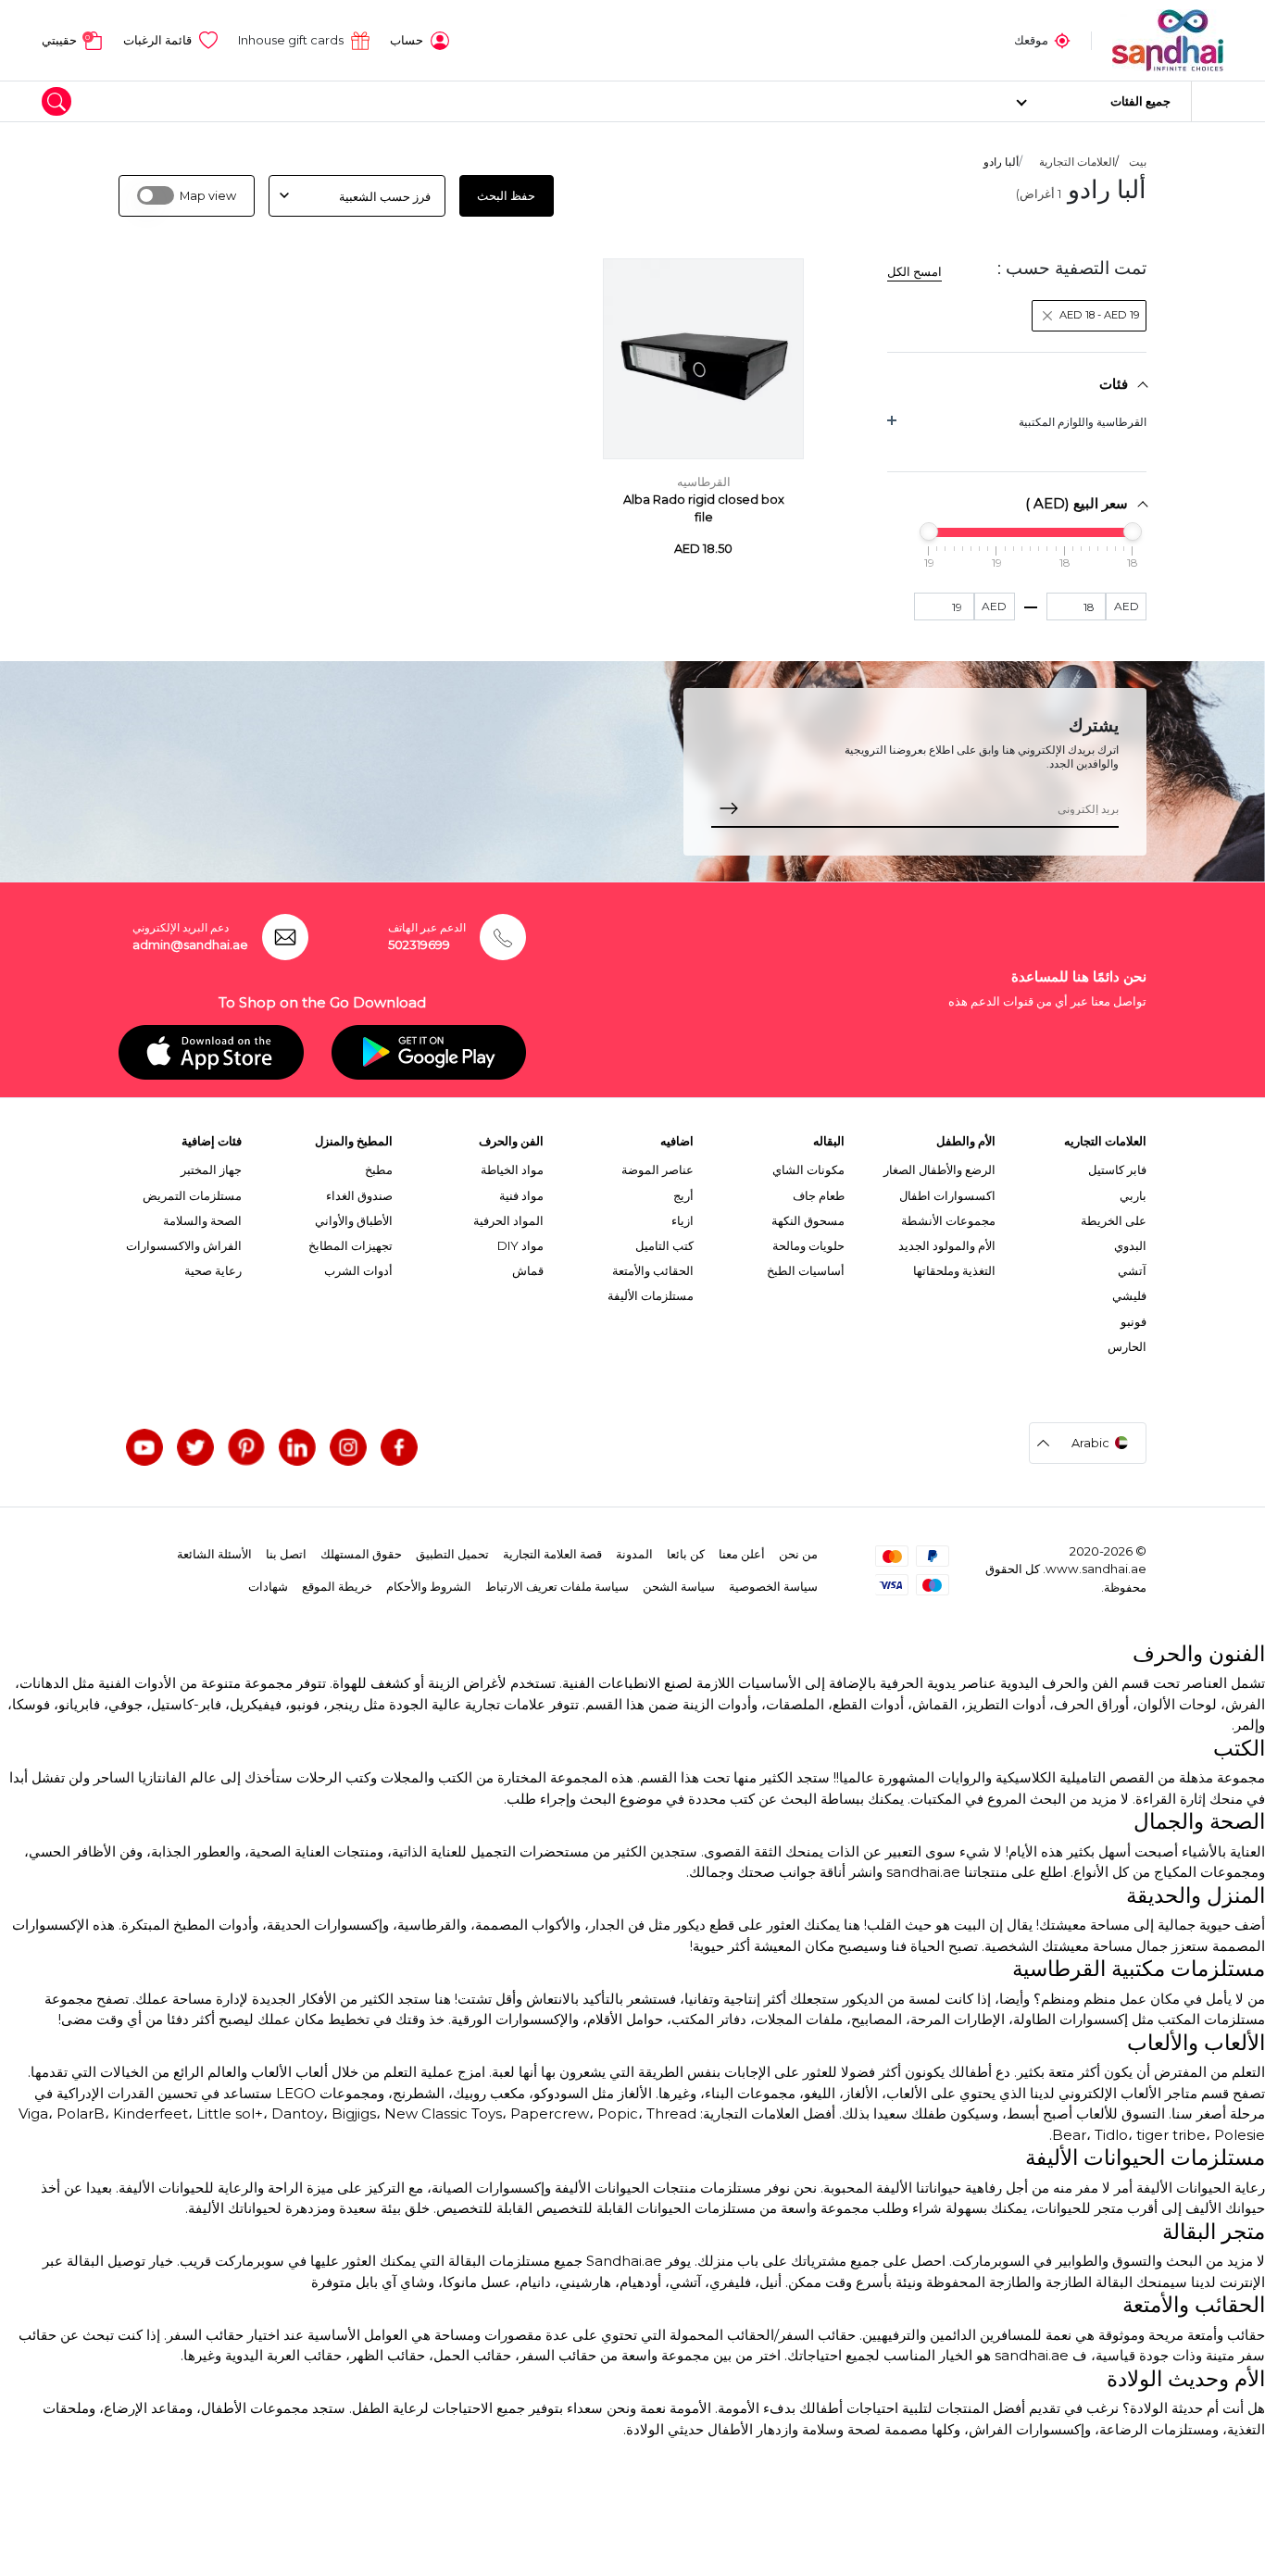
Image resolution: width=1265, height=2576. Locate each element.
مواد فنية (521, 1195)
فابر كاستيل (1117, 1169)
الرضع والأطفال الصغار (939, 1169)
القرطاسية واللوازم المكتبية (1083, 422)
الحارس (1127, 1346)
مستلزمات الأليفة (651, 1295)
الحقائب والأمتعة (653, 1270)
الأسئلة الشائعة (214, 1554)
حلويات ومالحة (808, 1245)
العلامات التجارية (1077, 162)
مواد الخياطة (512, 1169)
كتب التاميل (664, 1245)
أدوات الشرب (358, 1270)
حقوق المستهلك (361, 1554)
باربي (1133, 1195)
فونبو (1133, 1321)
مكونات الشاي (808, 1169)
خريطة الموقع (337, 1586)
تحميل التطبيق (452, 1554)
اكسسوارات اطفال (947, 1195)
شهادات (268, 1586)
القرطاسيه (704, 482)
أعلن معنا (742, 1554)
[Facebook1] (399, 1447)
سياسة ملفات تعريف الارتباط (557, 1586)
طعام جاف (819, 1195)
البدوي (1130, 1245)
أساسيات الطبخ (806, 1270)
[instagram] (348, 1447)
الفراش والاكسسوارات (184, 1245)
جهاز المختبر (211, 1169)
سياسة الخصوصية (773, 1586)
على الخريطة (1114, 1220)
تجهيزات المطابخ (351, 1245)
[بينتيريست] (246, 1447)
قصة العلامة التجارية (552, 1554)
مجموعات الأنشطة (948, 1220)
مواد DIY (520, 1245)
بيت (1138, 162)
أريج (683, 1195)
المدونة (634, 1554)
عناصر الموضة (658, 1169)
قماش (528, 1270)
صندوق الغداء (359, 1195)
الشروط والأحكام (429, 1586)
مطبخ (379, 1169)
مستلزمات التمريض (192, 1195)
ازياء (683, 1220)
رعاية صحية (213, 1270)
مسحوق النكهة (808, 1220)
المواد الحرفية (508, 1220)
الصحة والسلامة (202, 1220)
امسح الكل (914, 271)
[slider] (1133, 531)
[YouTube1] (144, 1447)
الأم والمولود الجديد (947, 1245)
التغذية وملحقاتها (954, 1270)
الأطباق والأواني (354, 1220)
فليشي (1129, 1295)
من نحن (798, 1554)
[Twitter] (195, 1447)
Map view (208, 196)
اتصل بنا (286, 1554)
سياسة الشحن (679, 1586)
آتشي (1132, 1270)
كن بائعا (686, 1554)
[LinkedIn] (297, 1447)
